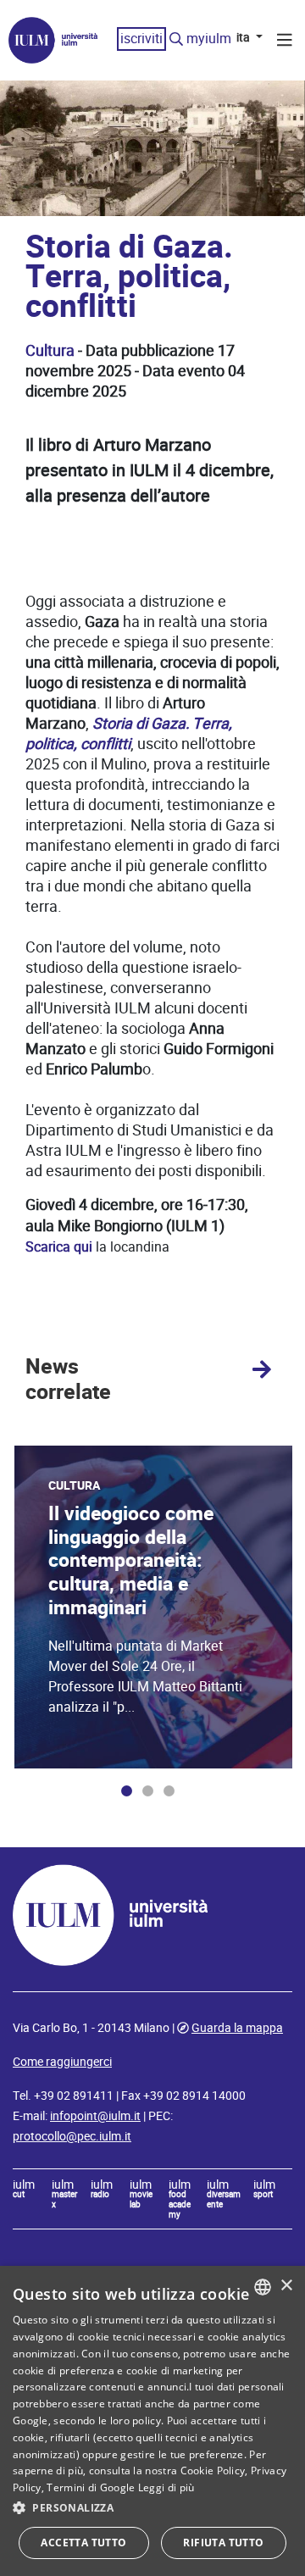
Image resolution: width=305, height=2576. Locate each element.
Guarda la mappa (237, 2028)
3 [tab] (169, 1791)
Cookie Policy (213, 2471)
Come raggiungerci (62, 2062)
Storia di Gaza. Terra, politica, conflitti (129, 733)
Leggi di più (166, 2487)
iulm (24, 2190)
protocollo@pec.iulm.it (72, 2136)
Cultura (50, 350)
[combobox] (263, 2287)
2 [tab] (148, 1791)
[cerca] (176, 40)
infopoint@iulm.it (95, 2116)
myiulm (209, 39)
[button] (152, 2508)
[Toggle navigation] (285, 42)
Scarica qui (59, 1247)
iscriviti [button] (141, 39)
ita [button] (244, 37)
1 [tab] (127, 1791)
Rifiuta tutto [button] (223, 2543)
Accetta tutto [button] (83, 2543)
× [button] (286, 2286)
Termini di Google (91, 2487)
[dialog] (152, 2421)
